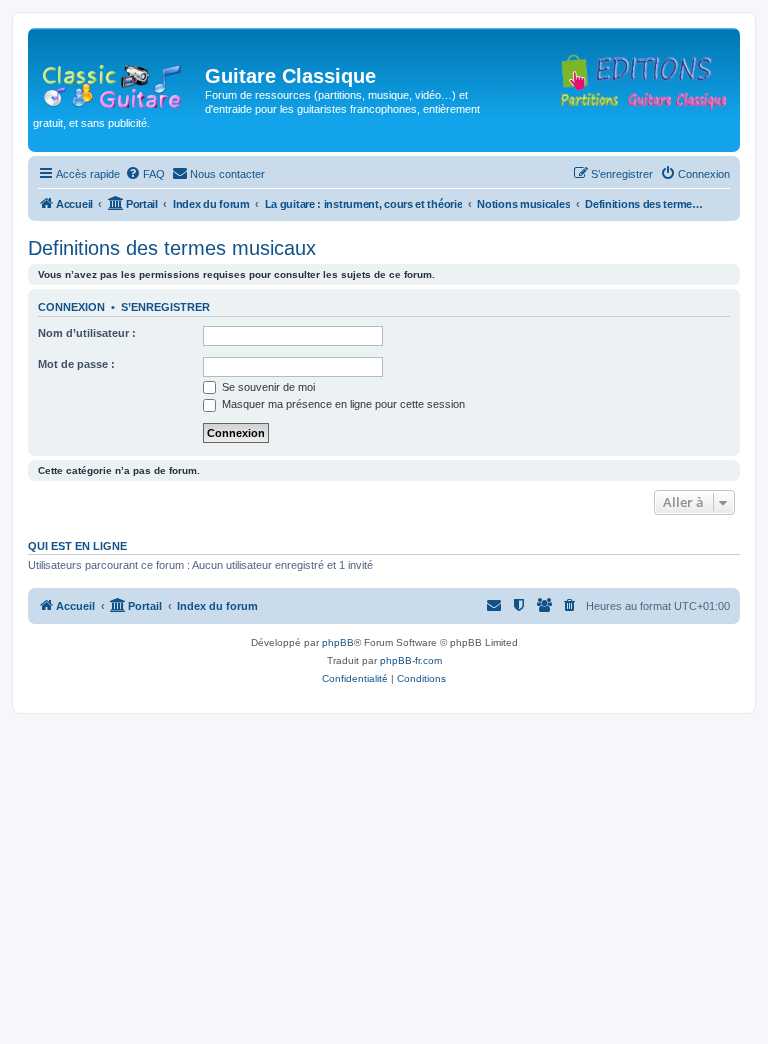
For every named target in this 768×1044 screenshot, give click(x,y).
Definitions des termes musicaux (172, 248)
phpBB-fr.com (411, 660)
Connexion (71, 307)
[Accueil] (119, 82)
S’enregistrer (165, 307)
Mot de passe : (76, 364)
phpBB (338, 642)
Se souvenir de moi (267, 387)
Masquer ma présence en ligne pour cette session (342, 404)
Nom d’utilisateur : (87, 333)
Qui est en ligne (77, 546)
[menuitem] (145, 174)
